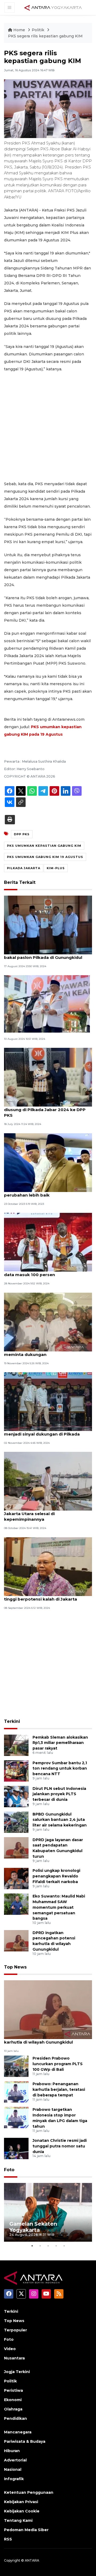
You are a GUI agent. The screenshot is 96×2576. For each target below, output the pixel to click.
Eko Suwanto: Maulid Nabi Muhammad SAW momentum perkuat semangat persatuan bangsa (59, 1907)
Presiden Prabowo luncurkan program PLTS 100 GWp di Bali (58, 2064)
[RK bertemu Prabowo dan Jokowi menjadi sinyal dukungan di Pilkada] (48, 1401)
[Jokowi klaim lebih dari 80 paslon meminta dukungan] (48, 1322)
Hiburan (12, 2451)
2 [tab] (40, 2246)
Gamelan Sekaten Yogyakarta (33, 2227)
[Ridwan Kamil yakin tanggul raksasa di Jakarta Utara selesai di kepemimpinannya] (48, 1481)
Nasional (13, 2469)
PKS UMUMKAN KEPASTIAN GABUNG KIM (44, 846)
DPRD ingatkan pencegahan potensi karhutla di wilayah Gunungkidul (43, 2039)
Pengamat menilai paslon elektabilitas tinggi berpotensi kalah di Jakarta (45, 1596)
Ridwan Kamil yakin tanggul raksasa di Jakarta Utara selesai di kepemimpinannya (45, 1514)
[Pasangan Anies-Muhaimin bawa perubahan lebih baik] (48, 1162)
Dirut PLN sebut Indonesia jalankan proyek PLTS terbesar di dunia (59, 1794)
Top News (15, 1967)
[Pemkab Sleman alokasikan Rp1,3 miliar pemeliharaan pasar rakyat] (16, 1745)
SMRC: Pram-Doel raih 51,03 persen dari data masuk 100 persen (46, 1272)
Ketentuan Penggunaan (29, 2492)
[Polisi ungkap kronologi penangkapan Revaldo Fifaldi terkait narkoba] (16, 1878)
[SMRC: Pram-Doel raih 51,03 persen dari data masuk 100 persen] (48, 1242)
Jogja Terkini (17, 2372)
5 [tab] (64, 2246)
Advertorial (15, 2460)
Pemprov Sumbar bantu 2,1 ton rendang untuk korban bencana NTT (60, 1769)
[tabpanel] (48, 2212)
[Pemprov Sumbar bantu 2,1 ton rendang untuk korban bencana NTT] (16, 1771)
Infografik (14, 2479)
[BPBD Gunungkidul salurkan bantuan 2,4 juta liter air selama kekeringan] (16, 1822)
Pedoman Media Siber (26, 2530)
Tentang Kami (18, 2520)
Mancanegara (18, 2432)
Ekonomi (13, 2400)
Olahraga (13, 2409)
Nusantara (14, 2358)
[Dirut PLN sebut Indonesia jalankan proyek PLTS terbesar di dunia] (16, 1796)
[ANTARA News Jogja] (53, 7)
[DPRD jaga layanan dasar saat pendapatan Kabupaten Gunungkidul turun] (16, 1847)
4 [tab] (56, 2246)
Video (10, 2349)
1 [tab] (32, 2246)
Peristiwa (13, 2390)
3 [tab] (48, 2246)
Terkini (12, 1721)
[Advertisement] (48, 426)
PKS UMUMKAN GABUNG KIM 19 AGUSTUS (45, 857)
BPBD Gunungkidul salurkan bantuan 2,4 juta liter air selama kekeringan (60, 1820)
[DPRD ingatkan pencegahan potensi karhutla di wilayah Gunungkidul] (16, 1940)
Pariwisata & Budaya (25, 2441)
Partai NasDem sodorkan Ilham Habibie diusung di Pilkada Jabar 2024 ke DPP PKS (47, 1110)
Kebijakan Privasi (21, 2502)
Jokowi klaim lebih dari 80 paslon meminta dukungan (40, 1352)
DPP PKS (22, 834)
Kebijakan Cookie (22, 2511)
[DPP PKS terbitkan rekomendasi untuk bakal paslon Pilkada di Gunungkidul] (48, 925)
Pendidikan (15, 2418)
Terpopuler (15, 2330)
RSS (8, 2539)
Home (19, 30)
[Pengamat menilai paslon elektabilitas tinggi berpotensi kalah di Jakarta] (48, 1566)
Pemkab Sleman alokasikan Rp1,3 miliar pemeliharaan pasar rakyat (60, 1743)
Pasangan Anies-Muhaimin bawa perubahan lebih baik (39, 1192)
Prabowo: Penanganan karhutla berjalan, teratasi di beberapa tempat (59, 2089)
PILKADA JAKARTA (24, 868)
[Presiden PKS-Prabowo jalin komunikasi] (47, 1004)
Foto (9, 2170)
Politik (39, 30)
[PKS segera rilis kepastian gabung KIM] (48, 2009)
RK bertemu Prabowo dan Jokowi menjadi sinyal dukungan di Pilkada (42, 1431)
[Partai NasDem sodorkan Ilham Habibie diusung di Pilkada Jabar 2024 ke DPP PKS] (48, 1077)
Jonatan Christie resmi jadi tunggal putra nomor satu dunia (60, 2146)
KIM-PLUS (56, 868)
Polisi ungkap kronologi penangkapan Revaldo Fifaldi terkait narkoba (56, 1876)
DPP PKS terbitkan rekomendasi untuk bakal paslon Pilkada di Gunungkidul (46, 955)
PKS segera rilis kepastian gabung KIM (45, 36)
